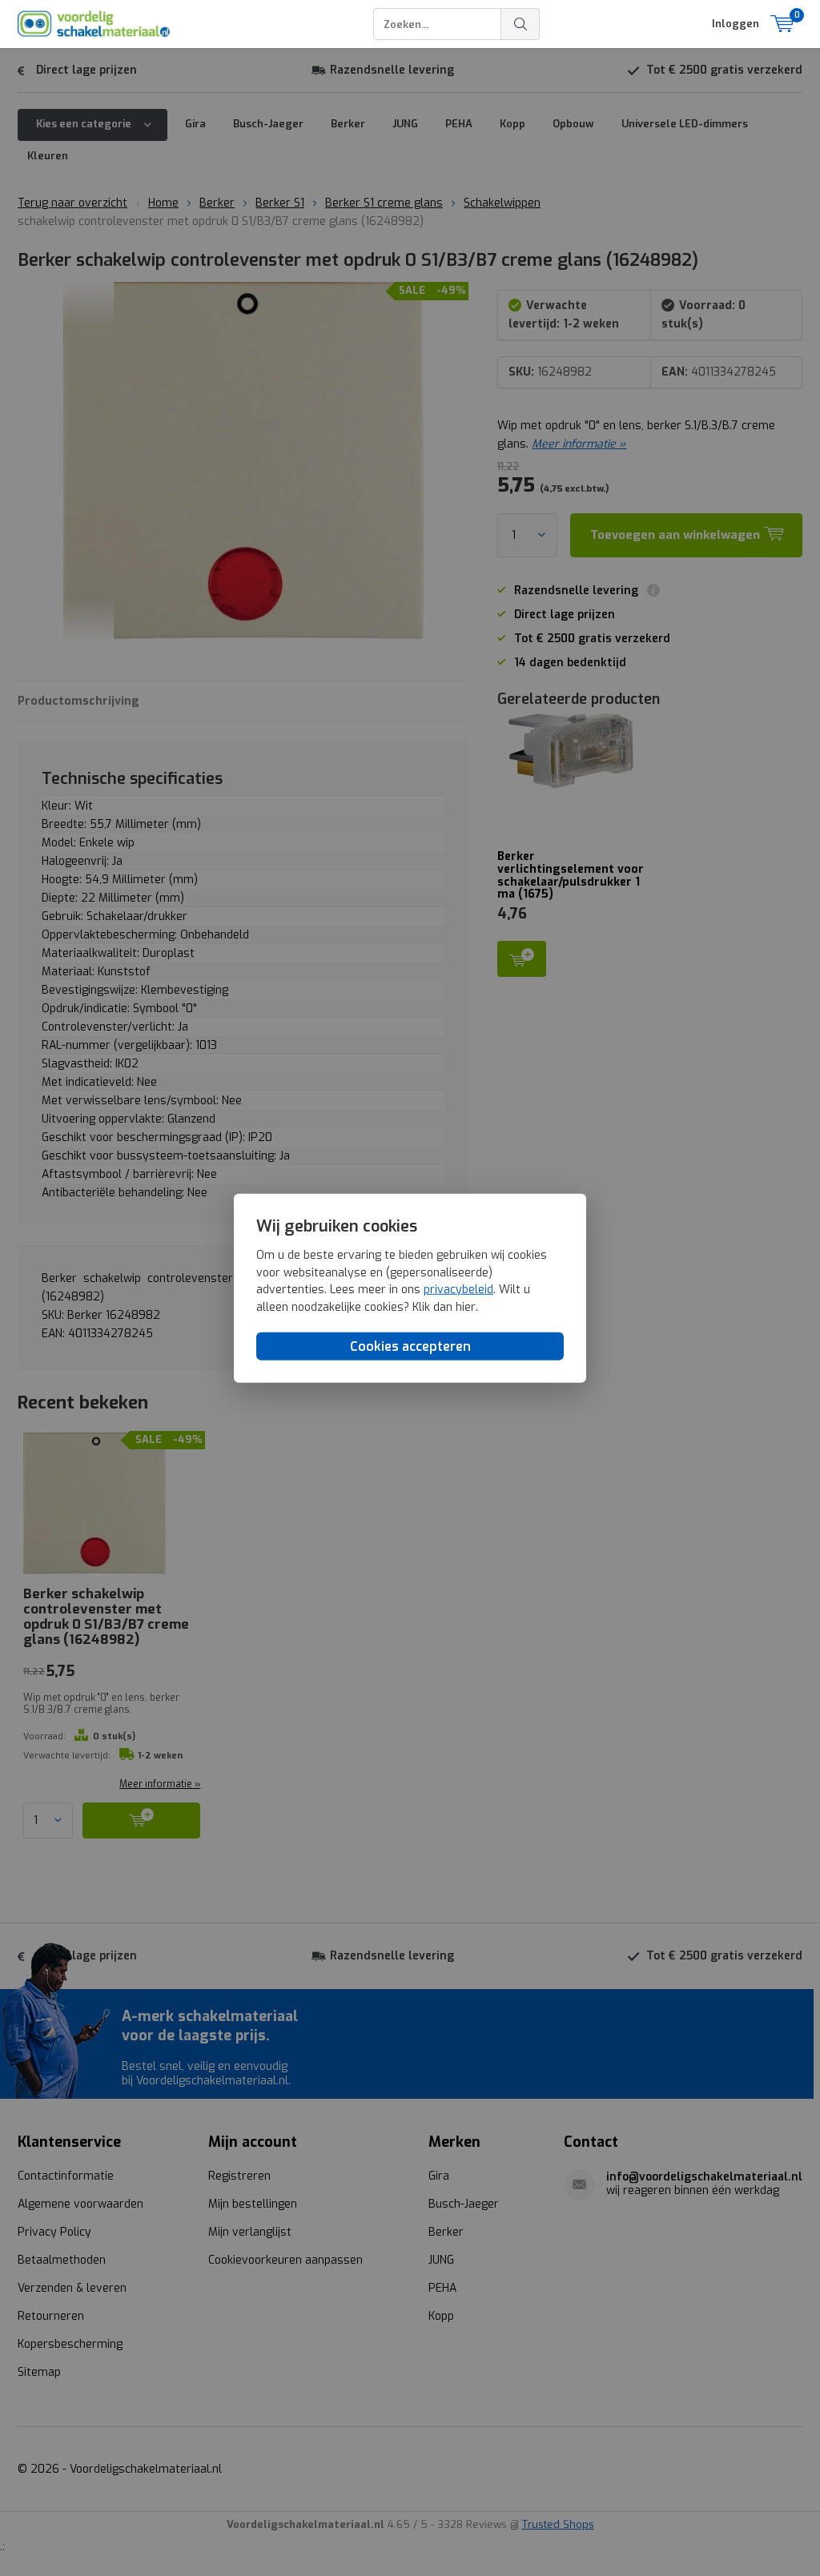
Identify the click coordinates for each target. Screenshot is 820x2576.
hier (466, 1307)
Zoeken (521, 24)
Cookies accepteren (410, 1346)
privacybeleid (458, 1290)
